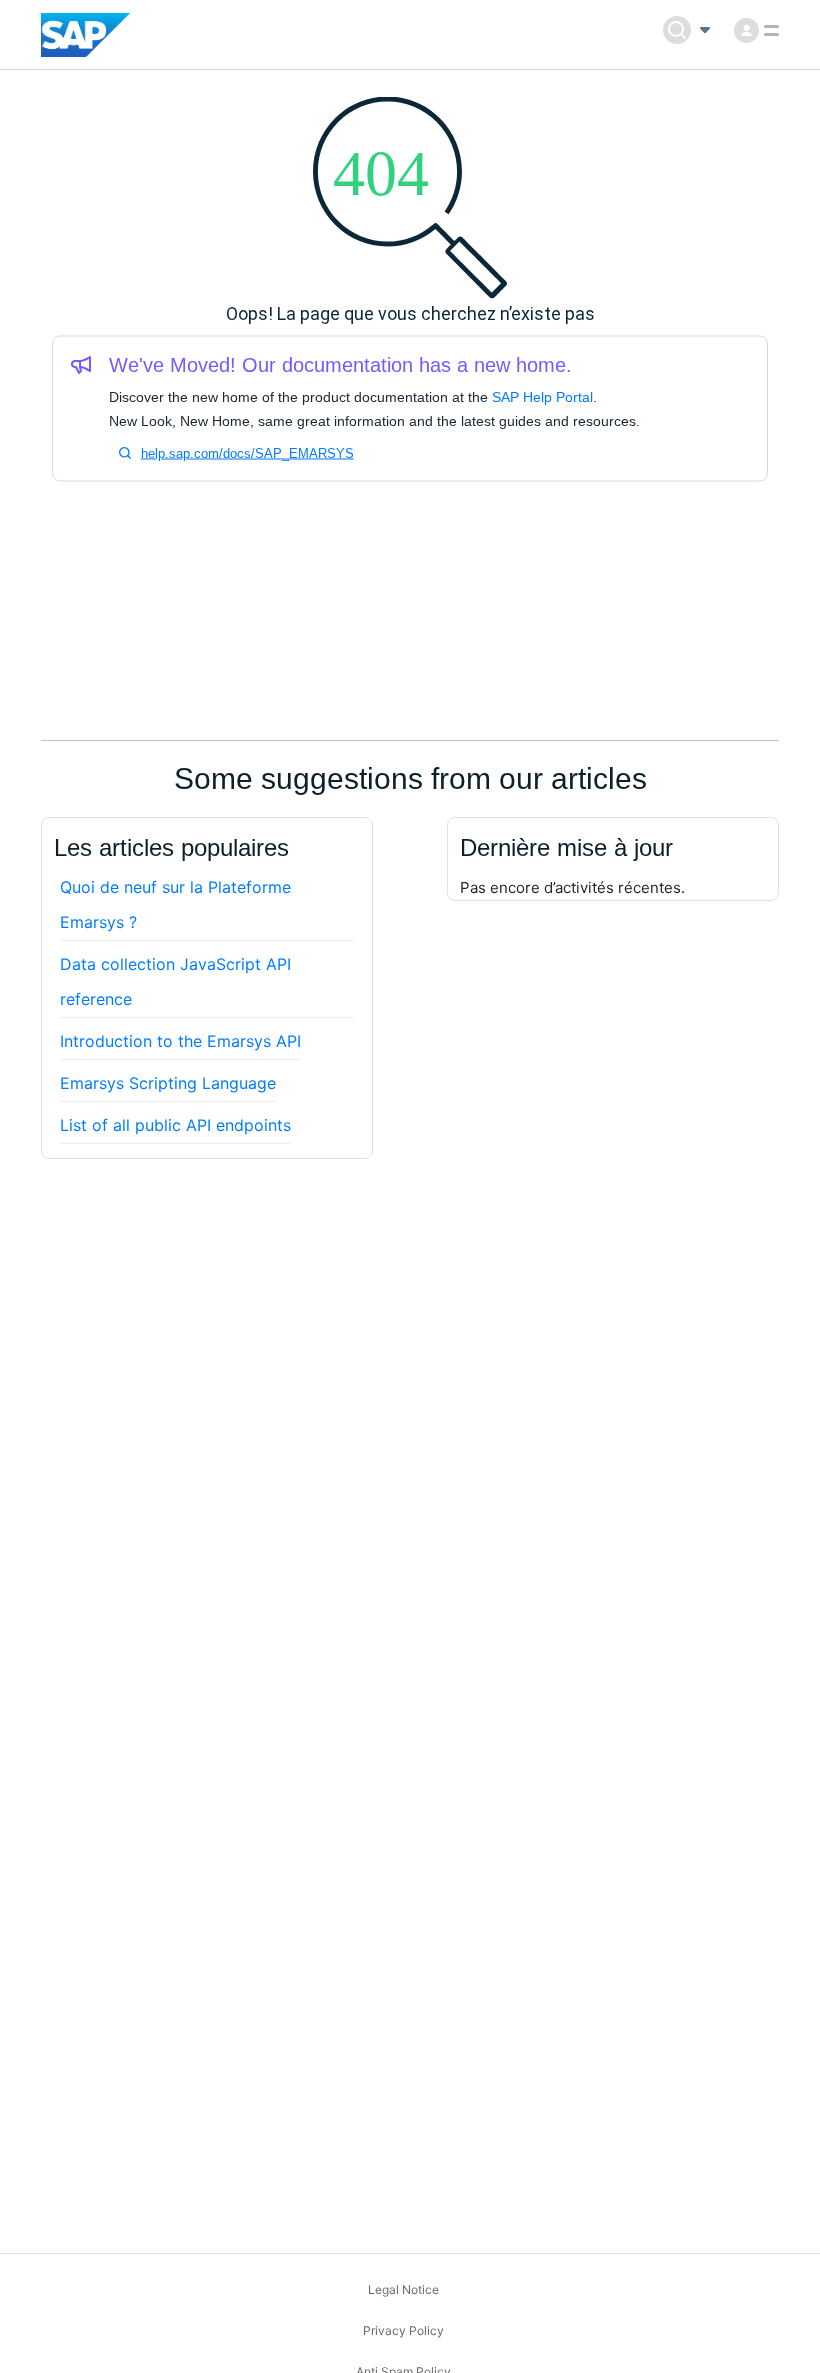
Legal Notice (403, 2289)
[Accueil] (85, 35)
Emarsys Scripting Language (168, 1083)
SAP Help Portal (542, 397)
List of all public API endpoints (175, 1125)
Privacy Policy (403, 2330)
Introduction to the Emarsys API (180, 1041)
